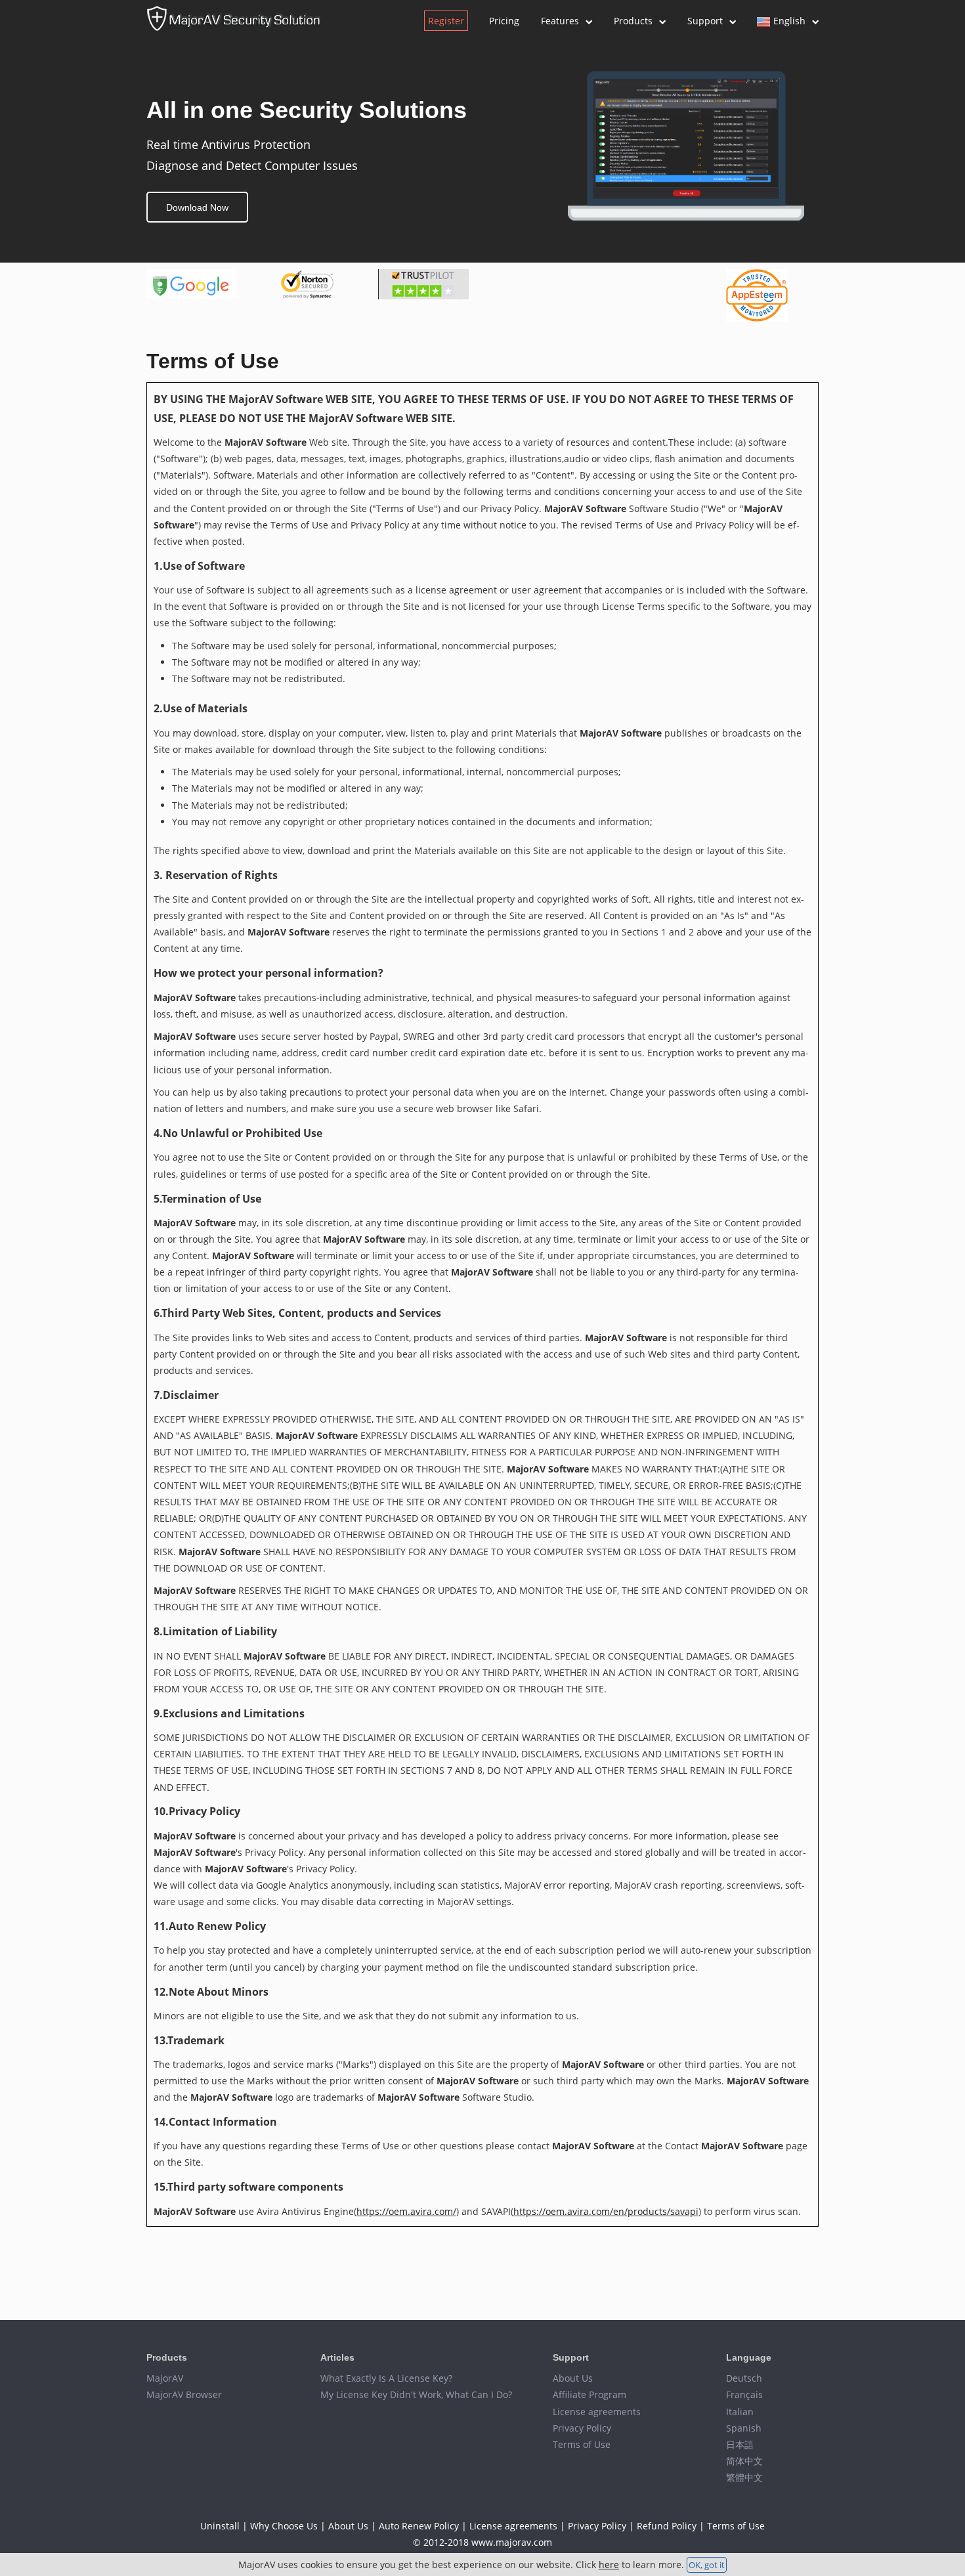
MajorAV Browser (184, 2394)
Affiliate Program (590, 2394)
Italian (740, 2412)
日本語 (740, 2444)
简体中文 (744, 2461)
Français (744, 2394)
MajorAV (165, 2378)
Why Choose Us (284, 2526)
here (609, 2565)
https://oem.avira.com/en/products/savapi (606, 2211)
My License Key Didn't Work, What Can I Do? (416, 2394)
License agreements (597, 2412)
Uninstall (220, 2526)
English (789, 21)
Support (705, 21)
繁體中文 (744, 2477)
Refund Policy (667, 2526)
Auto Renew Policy (419, 2526)
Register (446, 21)
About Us (573, 2378)
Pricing (504, 21)
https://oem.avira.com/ (406, 2211)
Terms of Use (582, 2444)
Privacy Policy (582, 2428)
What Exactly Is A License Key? (386, 2378)
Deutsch (744, 2378)
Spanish (744, 2428)
